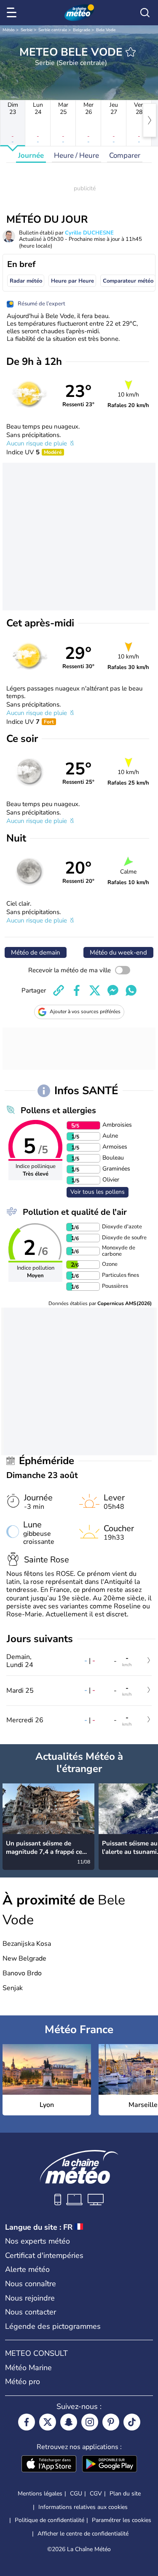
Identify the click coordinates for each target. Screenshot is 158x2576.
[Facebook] (27, 2422)
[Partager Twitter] (95, 990)
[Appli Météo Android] (110, 2465)
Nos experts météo (37, 2241)
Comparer (125, 155)
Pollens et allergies (58, 1110)
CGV (96, 2494)
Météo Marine (28, 2368)
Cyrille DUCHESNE (89, 233)
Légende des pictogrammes (53, 2326)
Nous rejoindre (30, 2298)
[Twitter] (48, 2422)
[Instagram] (90, 2422)
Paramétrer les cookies (122, 2520)
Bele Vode (106, 30)
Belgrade (82, 30)
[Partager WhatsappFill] (131, 990)
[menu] (13, 13)
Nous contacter (31, 2312)
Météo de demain (36, 952)
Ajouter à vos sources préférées (85, 1012)
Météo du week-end (118, 952)
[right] (150, 120)
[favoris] (131, 52)
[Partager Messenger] (113, 990)
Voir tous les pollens (98, 1192)
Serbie (27, 30)
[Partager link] (59, 990)
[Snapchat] (69, 2422)
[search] (145, 13)
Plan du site (125, 2494)
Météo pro (23, 2382)
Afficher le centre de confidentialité (83, 2534)
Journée (31, 155)
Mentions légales (40, 2494)
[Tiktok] (132, 2422)
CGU (76, 2494)
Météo (9, 30)
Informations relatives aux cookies (83, 2507)
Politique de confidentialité (50, 2520)
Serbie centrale (53, 30)
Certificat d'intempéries (44, 2255)
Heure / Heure (76, 155)
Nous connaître (31, 2284)
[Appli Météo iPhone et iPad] (49, 2465)
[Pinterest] (111, 2422)
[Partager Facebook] (77, 990)
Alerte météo (27, 2269)
